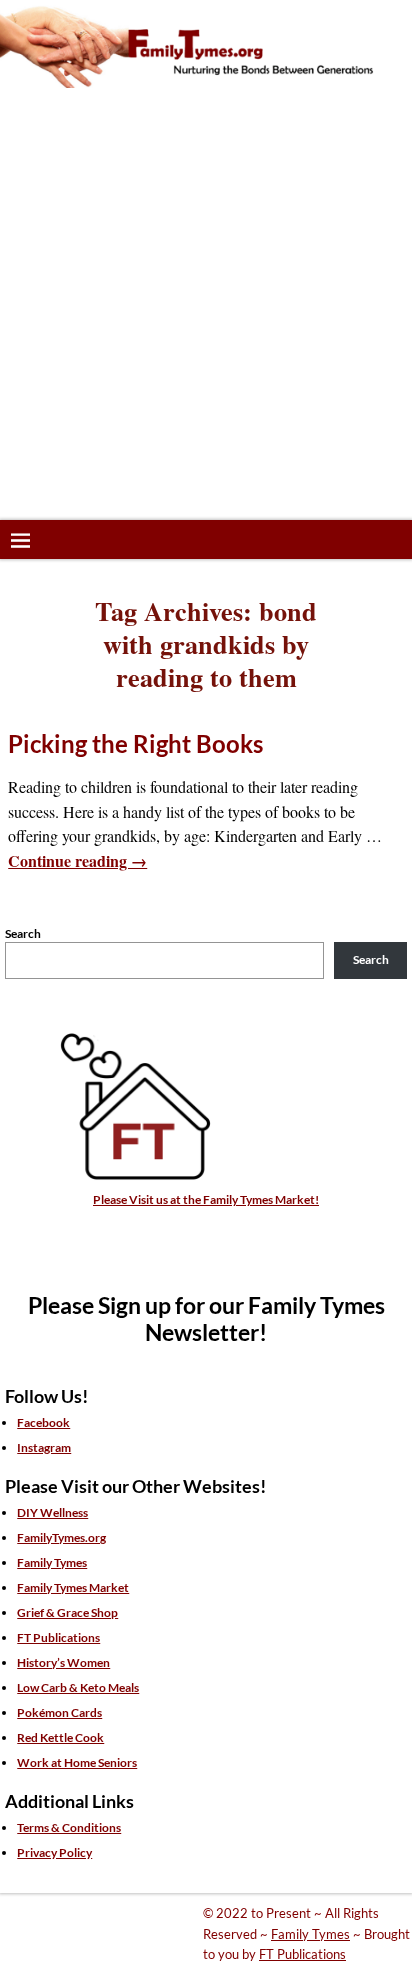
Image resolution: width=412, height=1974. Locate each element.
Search (23, 933)
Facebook (43, 1422)
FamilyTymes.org (61, 1537)
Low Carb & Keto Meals (78, 1687)
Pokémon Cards (59, 1712)
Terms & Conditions (69, 1827)
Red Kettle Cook (60, 1737)
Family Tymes (52, 1562)
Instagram (44, 1447)
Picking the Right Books (135, 743)
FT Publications (58, 1637)
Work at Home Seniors (77, 1762)
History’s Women (63, 1662)
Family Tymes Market (73, 1587)
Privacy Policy (54, 1852)
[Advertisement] (206, 304)
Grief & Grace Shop (67, 1612)
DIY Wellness (52, 1512)
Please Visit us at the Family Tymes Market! (206, 1199)
